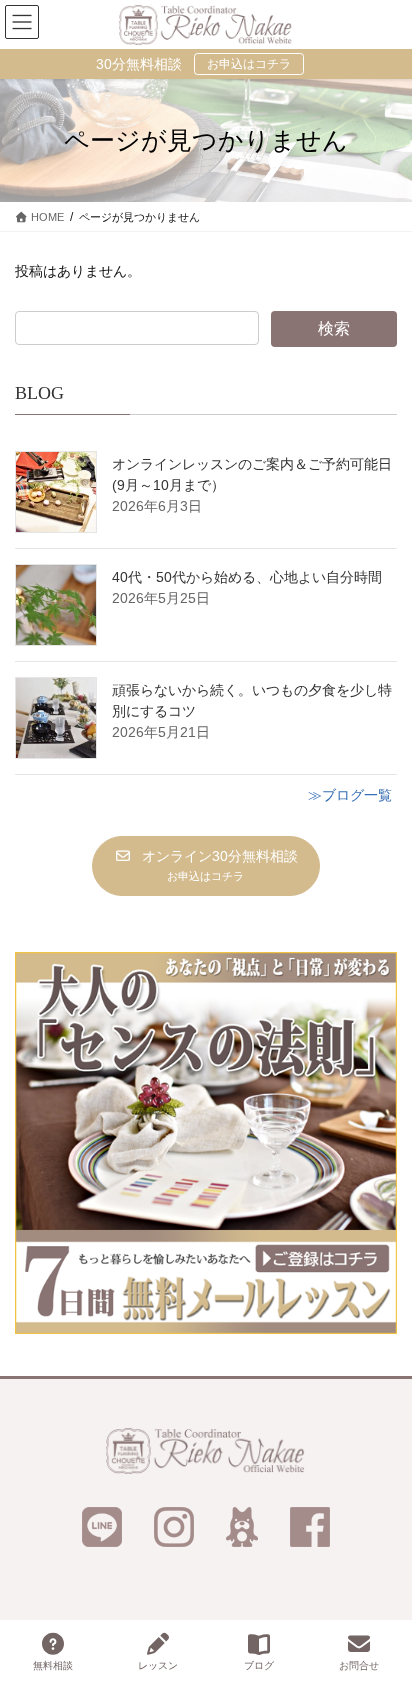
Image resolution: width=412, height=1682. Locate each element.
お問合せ (359, 1665)
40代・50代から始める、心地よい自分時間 (247, 577)
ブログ (259, 1665)
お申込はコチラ (249, 64)
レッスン (158, 1665)
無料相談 (53, 1665)
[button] (205, 865)
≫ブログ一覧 (350, 795)
